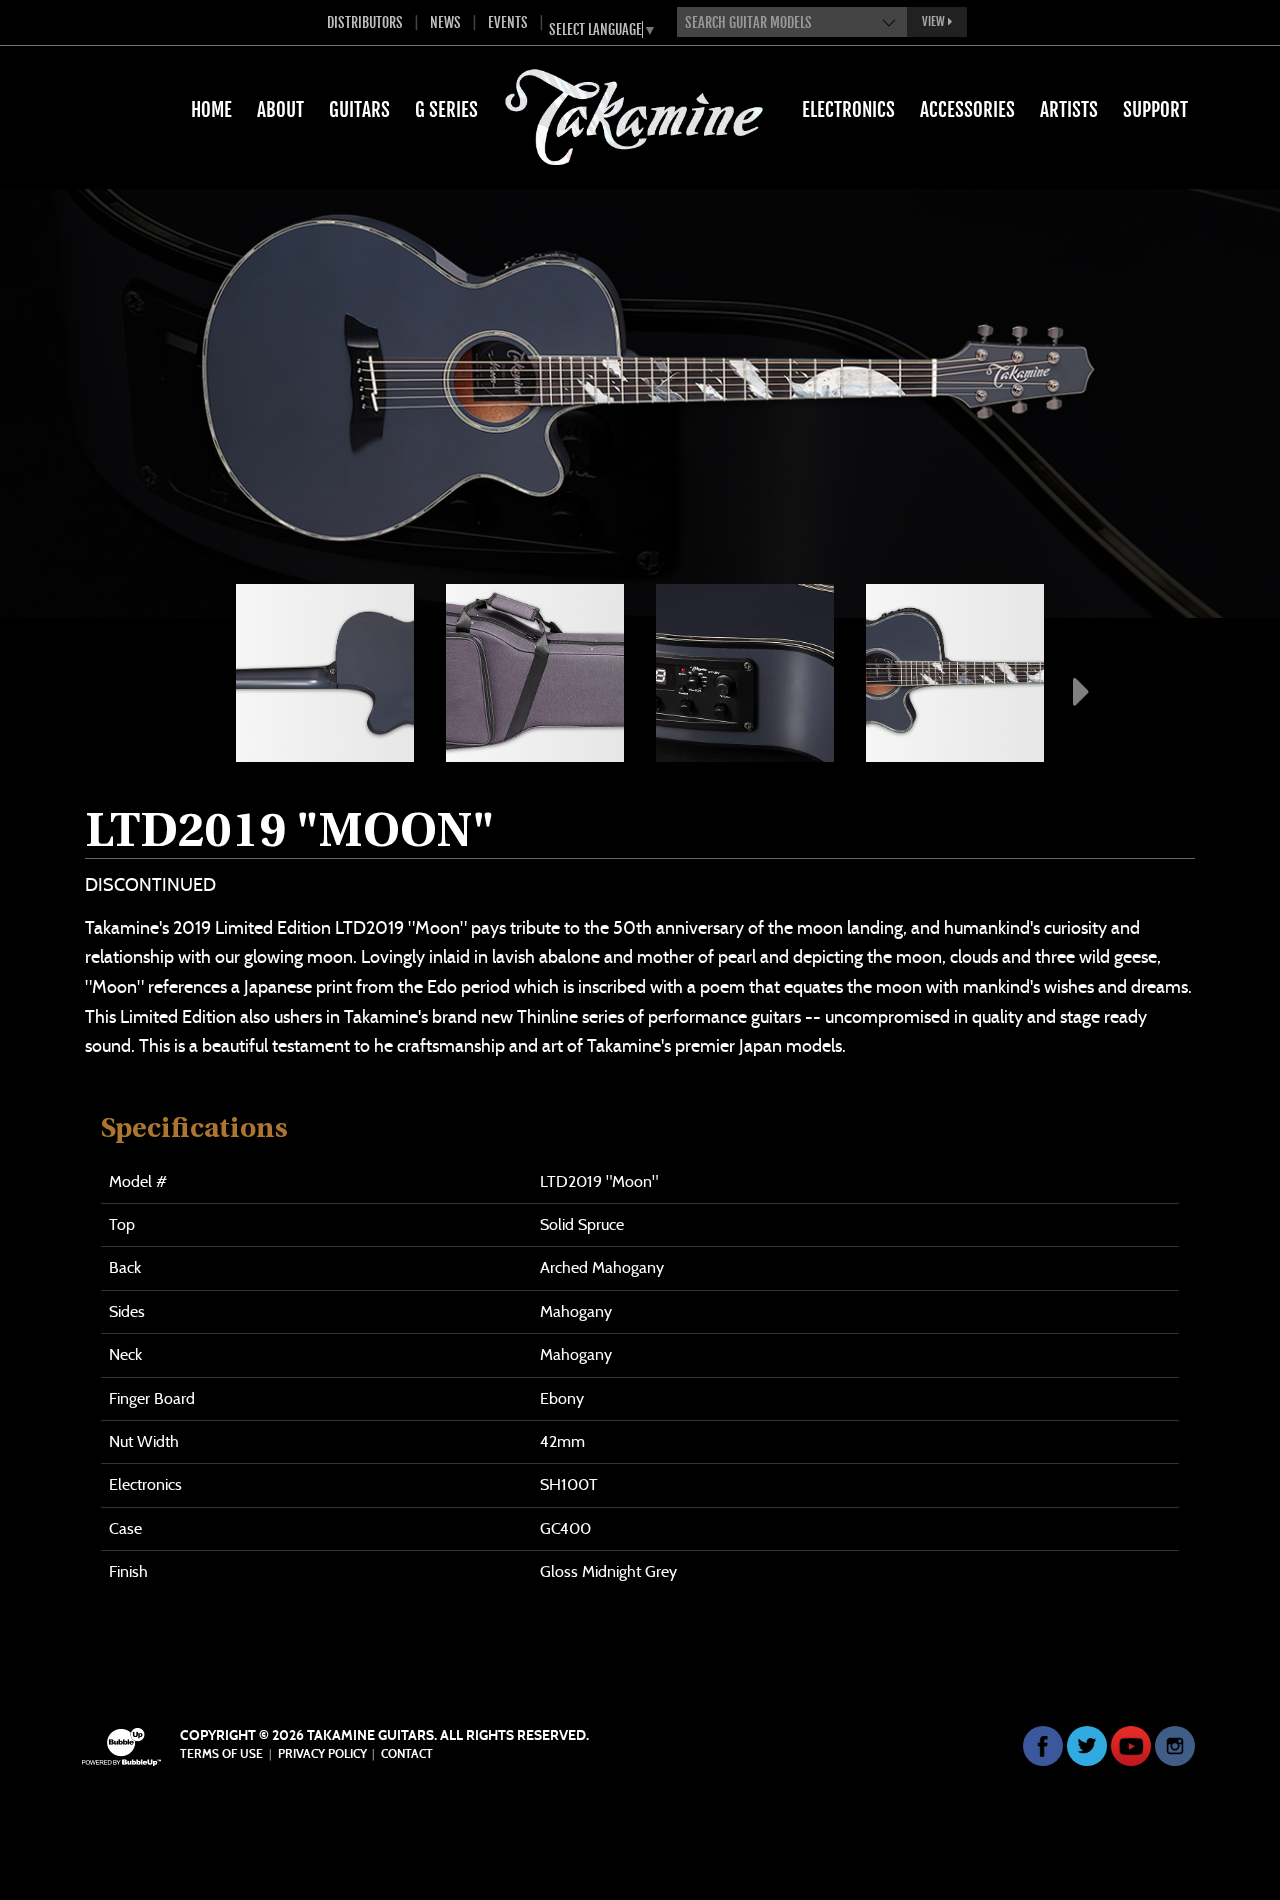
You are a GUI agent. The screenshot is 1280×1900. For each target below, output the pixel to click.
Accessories (967, 110)
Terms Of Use (221, 1754)
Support (1155, 110)
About (280, 110)
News (445, 22)
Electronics (848, 110)
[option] (325, 673)
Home (211, 110)
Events (508, 22)
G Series (446, 110)
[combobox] (792, 22)
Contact (407, 1754)
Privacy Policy (322, 1754)
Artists (1069, 110)
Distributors (365, 22)
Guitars (359, 110)
